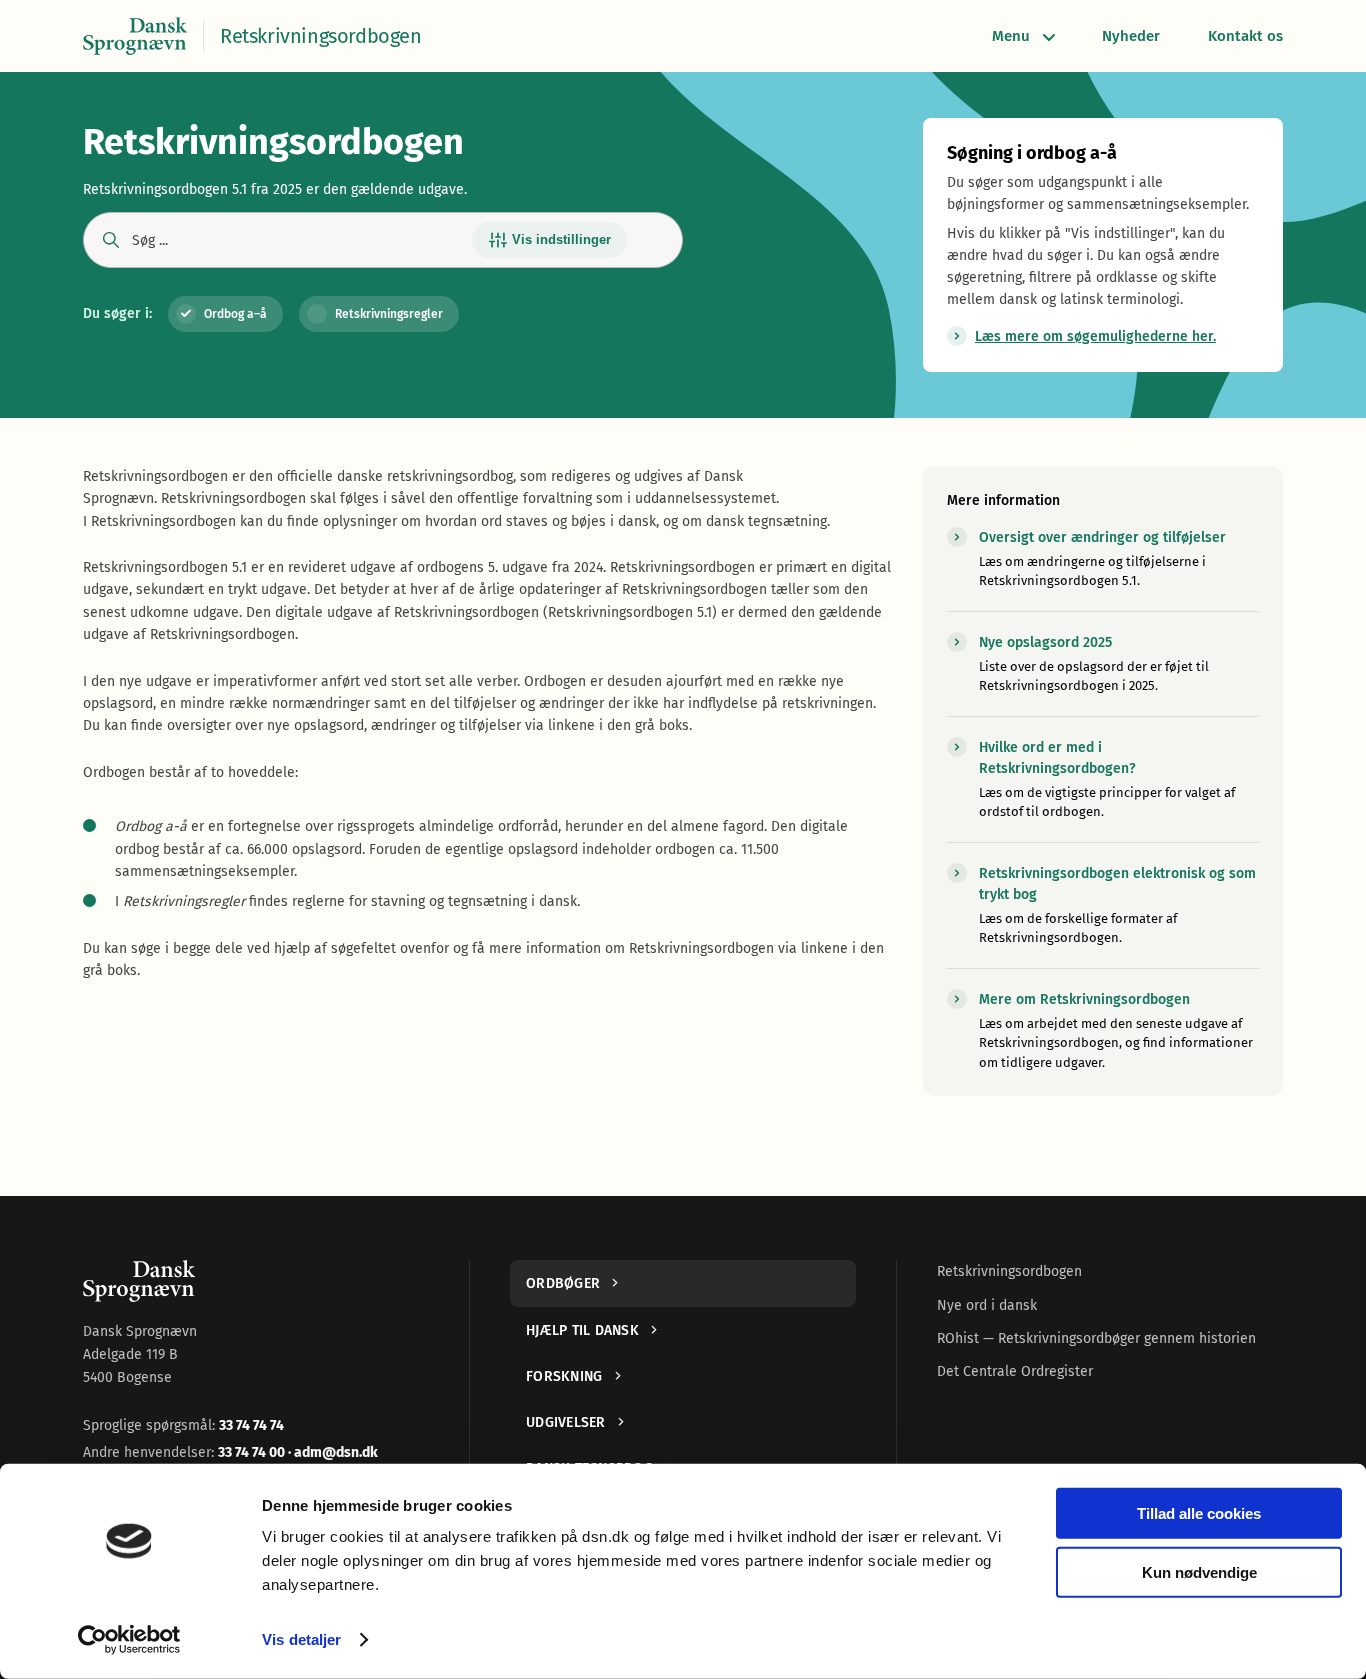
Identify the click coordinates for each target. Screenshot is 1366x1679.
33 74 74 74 (251, 1425)
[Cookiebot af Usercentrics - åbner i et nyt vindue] (129, 1640)
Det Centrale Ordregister (1015, 1371)
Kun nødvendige (1199, 1571)
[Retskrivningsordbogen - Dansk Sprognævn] (135, 36)
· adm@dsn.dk (333, 1452)
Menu (1011, 36)
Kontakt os (1245, 36)
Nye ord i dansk (987, 1305)
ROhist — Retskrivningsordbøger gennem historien (1096, 1338)
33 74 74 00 (253, 1452)
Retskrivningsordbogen (1009, 1271)
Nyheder (1131, 36)
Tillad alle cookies (1199, 1513)
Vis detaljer (301, 1639)
